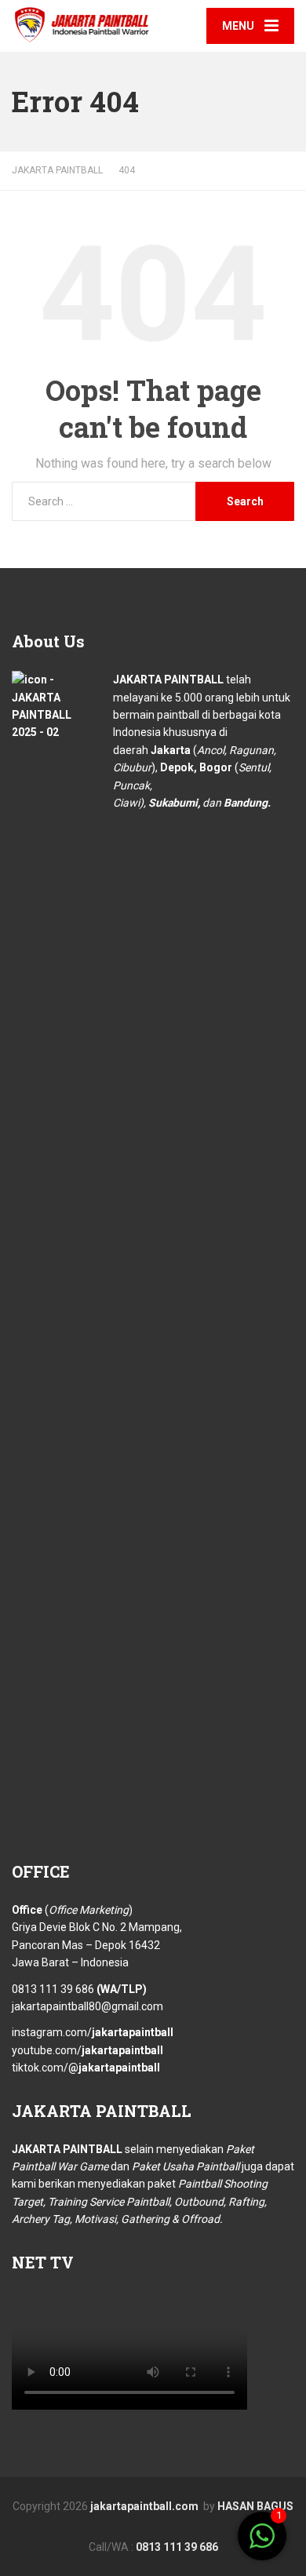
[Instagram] (148, 2525)
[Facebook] (122, 2525)
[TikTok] (166, 2525)
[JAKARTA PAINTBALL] (82, 22)
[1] (262, 2545)
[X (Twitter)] (135, 2525)
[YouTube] (184, 2525)
